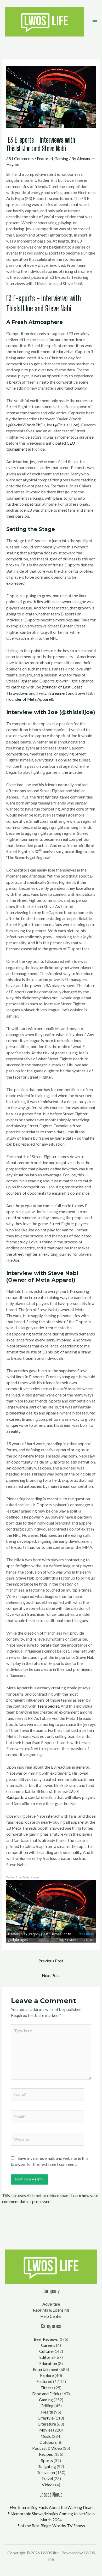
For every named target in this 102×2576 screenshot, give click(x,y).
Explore (47, 2375)
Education (48, 2363)
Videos (48, 2485)
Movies (46, 2430)
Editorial (47, 2357)
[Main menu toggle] (95, 22)
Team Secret (48, 1706)
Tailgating (47, 2466)
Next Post (51, 1975)
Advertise (51, 2304)
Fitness (47, 2388)
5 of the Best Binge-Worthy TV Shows (51, 2526)
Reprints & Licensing (51, 2310)
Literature (47, 2424)
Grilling (47, 2406)
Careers (48, 2345)
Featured (45, 159)
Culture (46, 2351)
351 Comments (20, 159)
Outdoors (48, 2442)
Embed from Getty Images (23, 1877)
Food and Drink (46, 2394)
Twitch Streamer (51, 693)
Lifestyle (46, 2418)
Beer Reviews (46, 2339)
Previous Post (51, 1961)
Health (47, 2412)
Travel (47, 2478)
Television (46, 2472)
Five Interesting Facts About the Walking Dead (51, 2507)
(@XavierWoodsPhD (25, 425)
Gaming (61, 159)
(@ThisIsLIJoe (66, 425)
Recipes (46, 2454)
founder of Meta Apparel (30, 699)
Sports (47, 2460)
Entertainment (46, 2369)
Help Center (51, 2316)
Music (46, 2436)
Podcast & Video (47, 2448)
